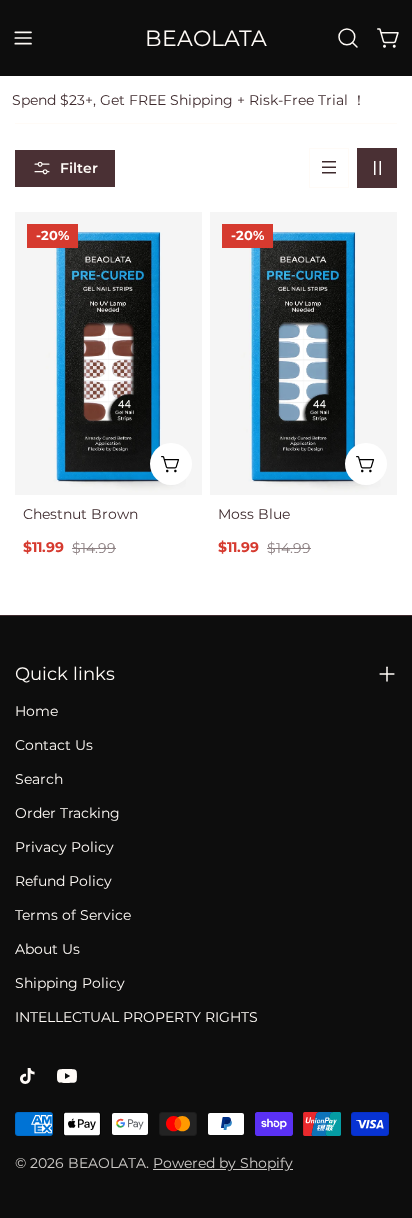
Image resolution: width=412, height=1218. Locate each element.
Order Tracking (67, 813)
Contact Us (54, 745)
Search (39, 779)
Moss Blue (254, 514)
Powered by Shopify (223, 1163)
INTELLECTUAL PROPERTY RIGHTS (136, 1017)
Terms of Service (73, 915)
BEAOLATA (206, 38)
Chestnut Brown (80, 514)
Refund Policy (63, 881)
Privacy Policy (64, 847)
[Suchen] (348, 38)
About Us (47, 949)
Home (36, 711)
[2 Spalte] (377, 168)
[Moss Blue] (303, 353)
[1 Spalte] (329, 168)
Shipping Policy (70, 983)
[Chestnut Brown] (108, 353)
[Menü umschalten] (23, 38)
